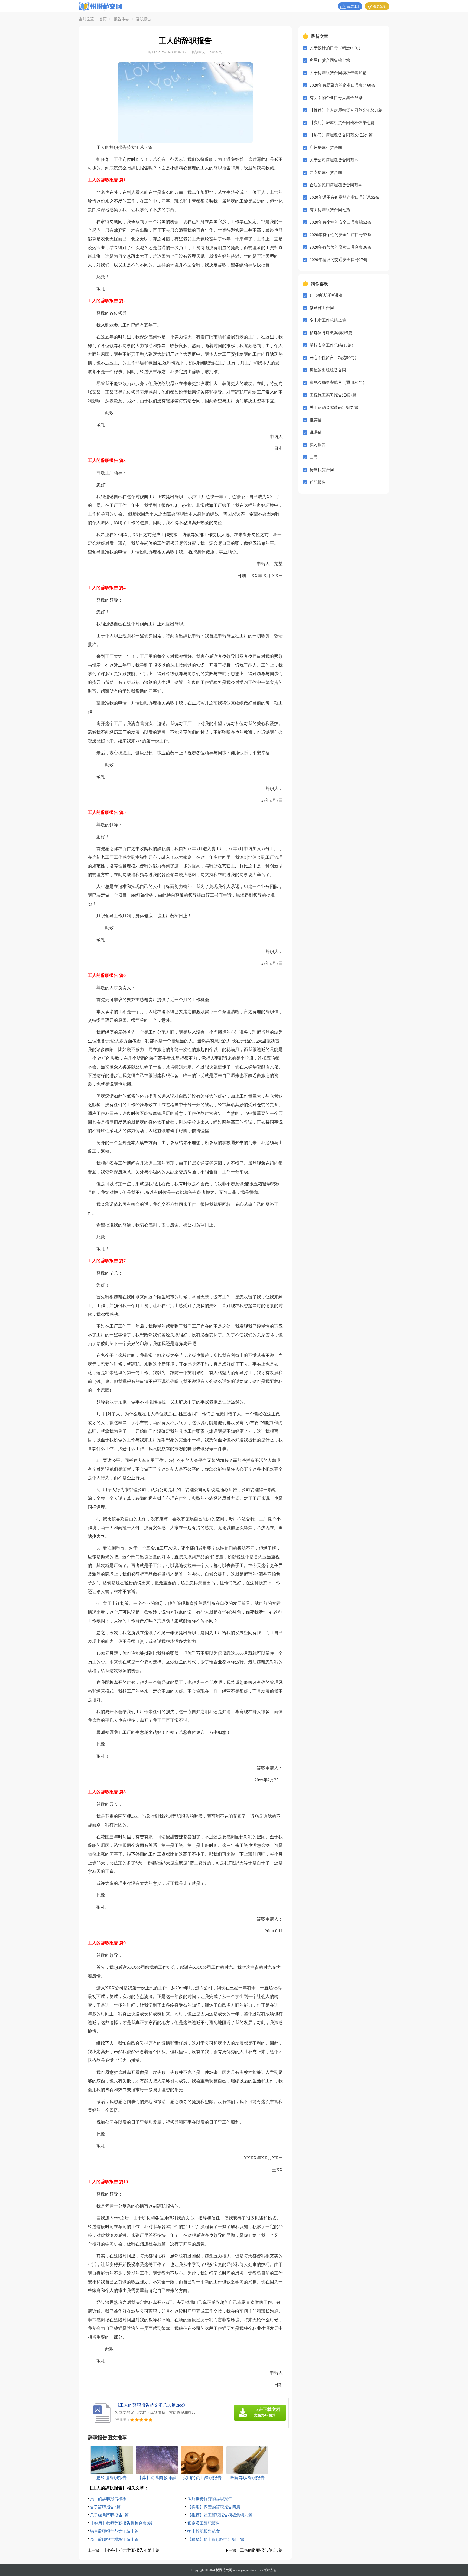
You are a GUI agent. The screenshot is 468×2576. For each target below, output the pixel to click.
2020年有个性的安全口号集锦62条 (340, 222)
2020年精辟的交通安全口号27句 (338, 260)
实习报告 (318, 445)
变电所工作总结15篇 (328, 320)
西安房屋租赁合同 (326, 172)
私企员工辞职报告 (204, 2523)
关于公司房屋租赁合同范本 (334, 160)
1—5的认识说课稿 (326, 295)
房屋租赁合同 (322, 470)
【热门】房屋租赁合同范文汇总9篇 (341, 135)
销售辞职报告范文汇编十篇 (114, 2531)
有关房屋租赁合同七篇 (330, 210)
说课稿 (316, 432)
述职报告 (318, 482)
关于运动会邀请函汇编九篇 (334, 407)
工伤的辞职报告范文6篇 (261, 2550)
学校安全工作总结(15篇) (331, 345)
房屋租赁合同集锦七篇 (330, 60)
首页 (103, 19)
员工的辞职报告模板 (108, 2499)
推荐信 (316, 420)
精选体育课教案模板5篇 (331, 333)
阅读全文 (199, 52)
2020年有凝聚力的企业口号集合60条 (342, 85)
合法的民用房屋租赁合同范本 (336, 185)
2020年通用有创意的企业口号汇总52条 (344, 197)
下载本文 (215, 52)
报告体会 (121, 19)
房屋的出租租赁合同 (328, 370)
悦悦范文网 (224, 2570)
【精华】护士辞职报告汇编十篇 (216, 2539)
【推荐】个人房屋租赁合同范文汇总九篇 (346, 110)
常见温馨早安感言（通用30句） (338, 383)
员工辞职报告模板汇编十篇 (114, 2539)
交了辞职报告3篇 (105, 2507)
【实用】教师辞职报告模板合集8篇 (121, 2523)
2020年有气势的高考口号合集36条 (340, 247)
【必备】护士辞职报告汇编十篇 (131, 2550)
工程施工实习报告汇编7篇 (333, 395)
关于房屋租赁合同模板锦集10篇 (338, 73)
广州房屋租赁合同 (326, 148)
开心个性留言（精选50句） (334, 358)
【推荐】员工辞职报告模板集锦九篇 (220, 2515)
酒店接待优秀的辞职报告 (210, 2499)
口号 (314, 457)
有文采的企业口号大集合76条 (336, 98)
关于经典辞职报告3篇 (109, 2515)
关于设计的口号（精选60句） (336, 48)
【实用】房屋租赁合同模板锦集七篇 (342, 123)
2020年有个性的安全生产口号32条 (340, 235)
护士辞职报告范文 (204, 2531)
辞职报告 (144, 19)
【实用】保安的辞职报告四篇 (214, 2507)
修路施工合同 (322, 308)
